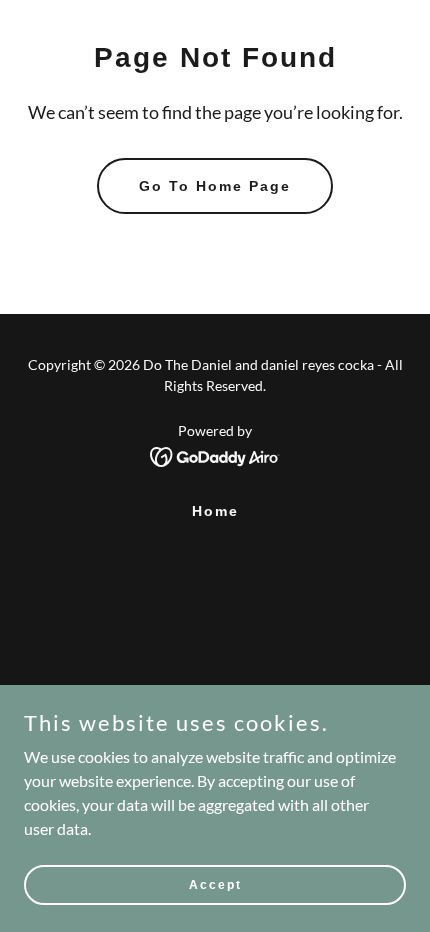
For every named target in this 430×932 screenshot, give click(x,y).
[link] (215, 454)
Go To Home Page (215, 186)
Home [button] (215, 511)
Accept (215, 884)
